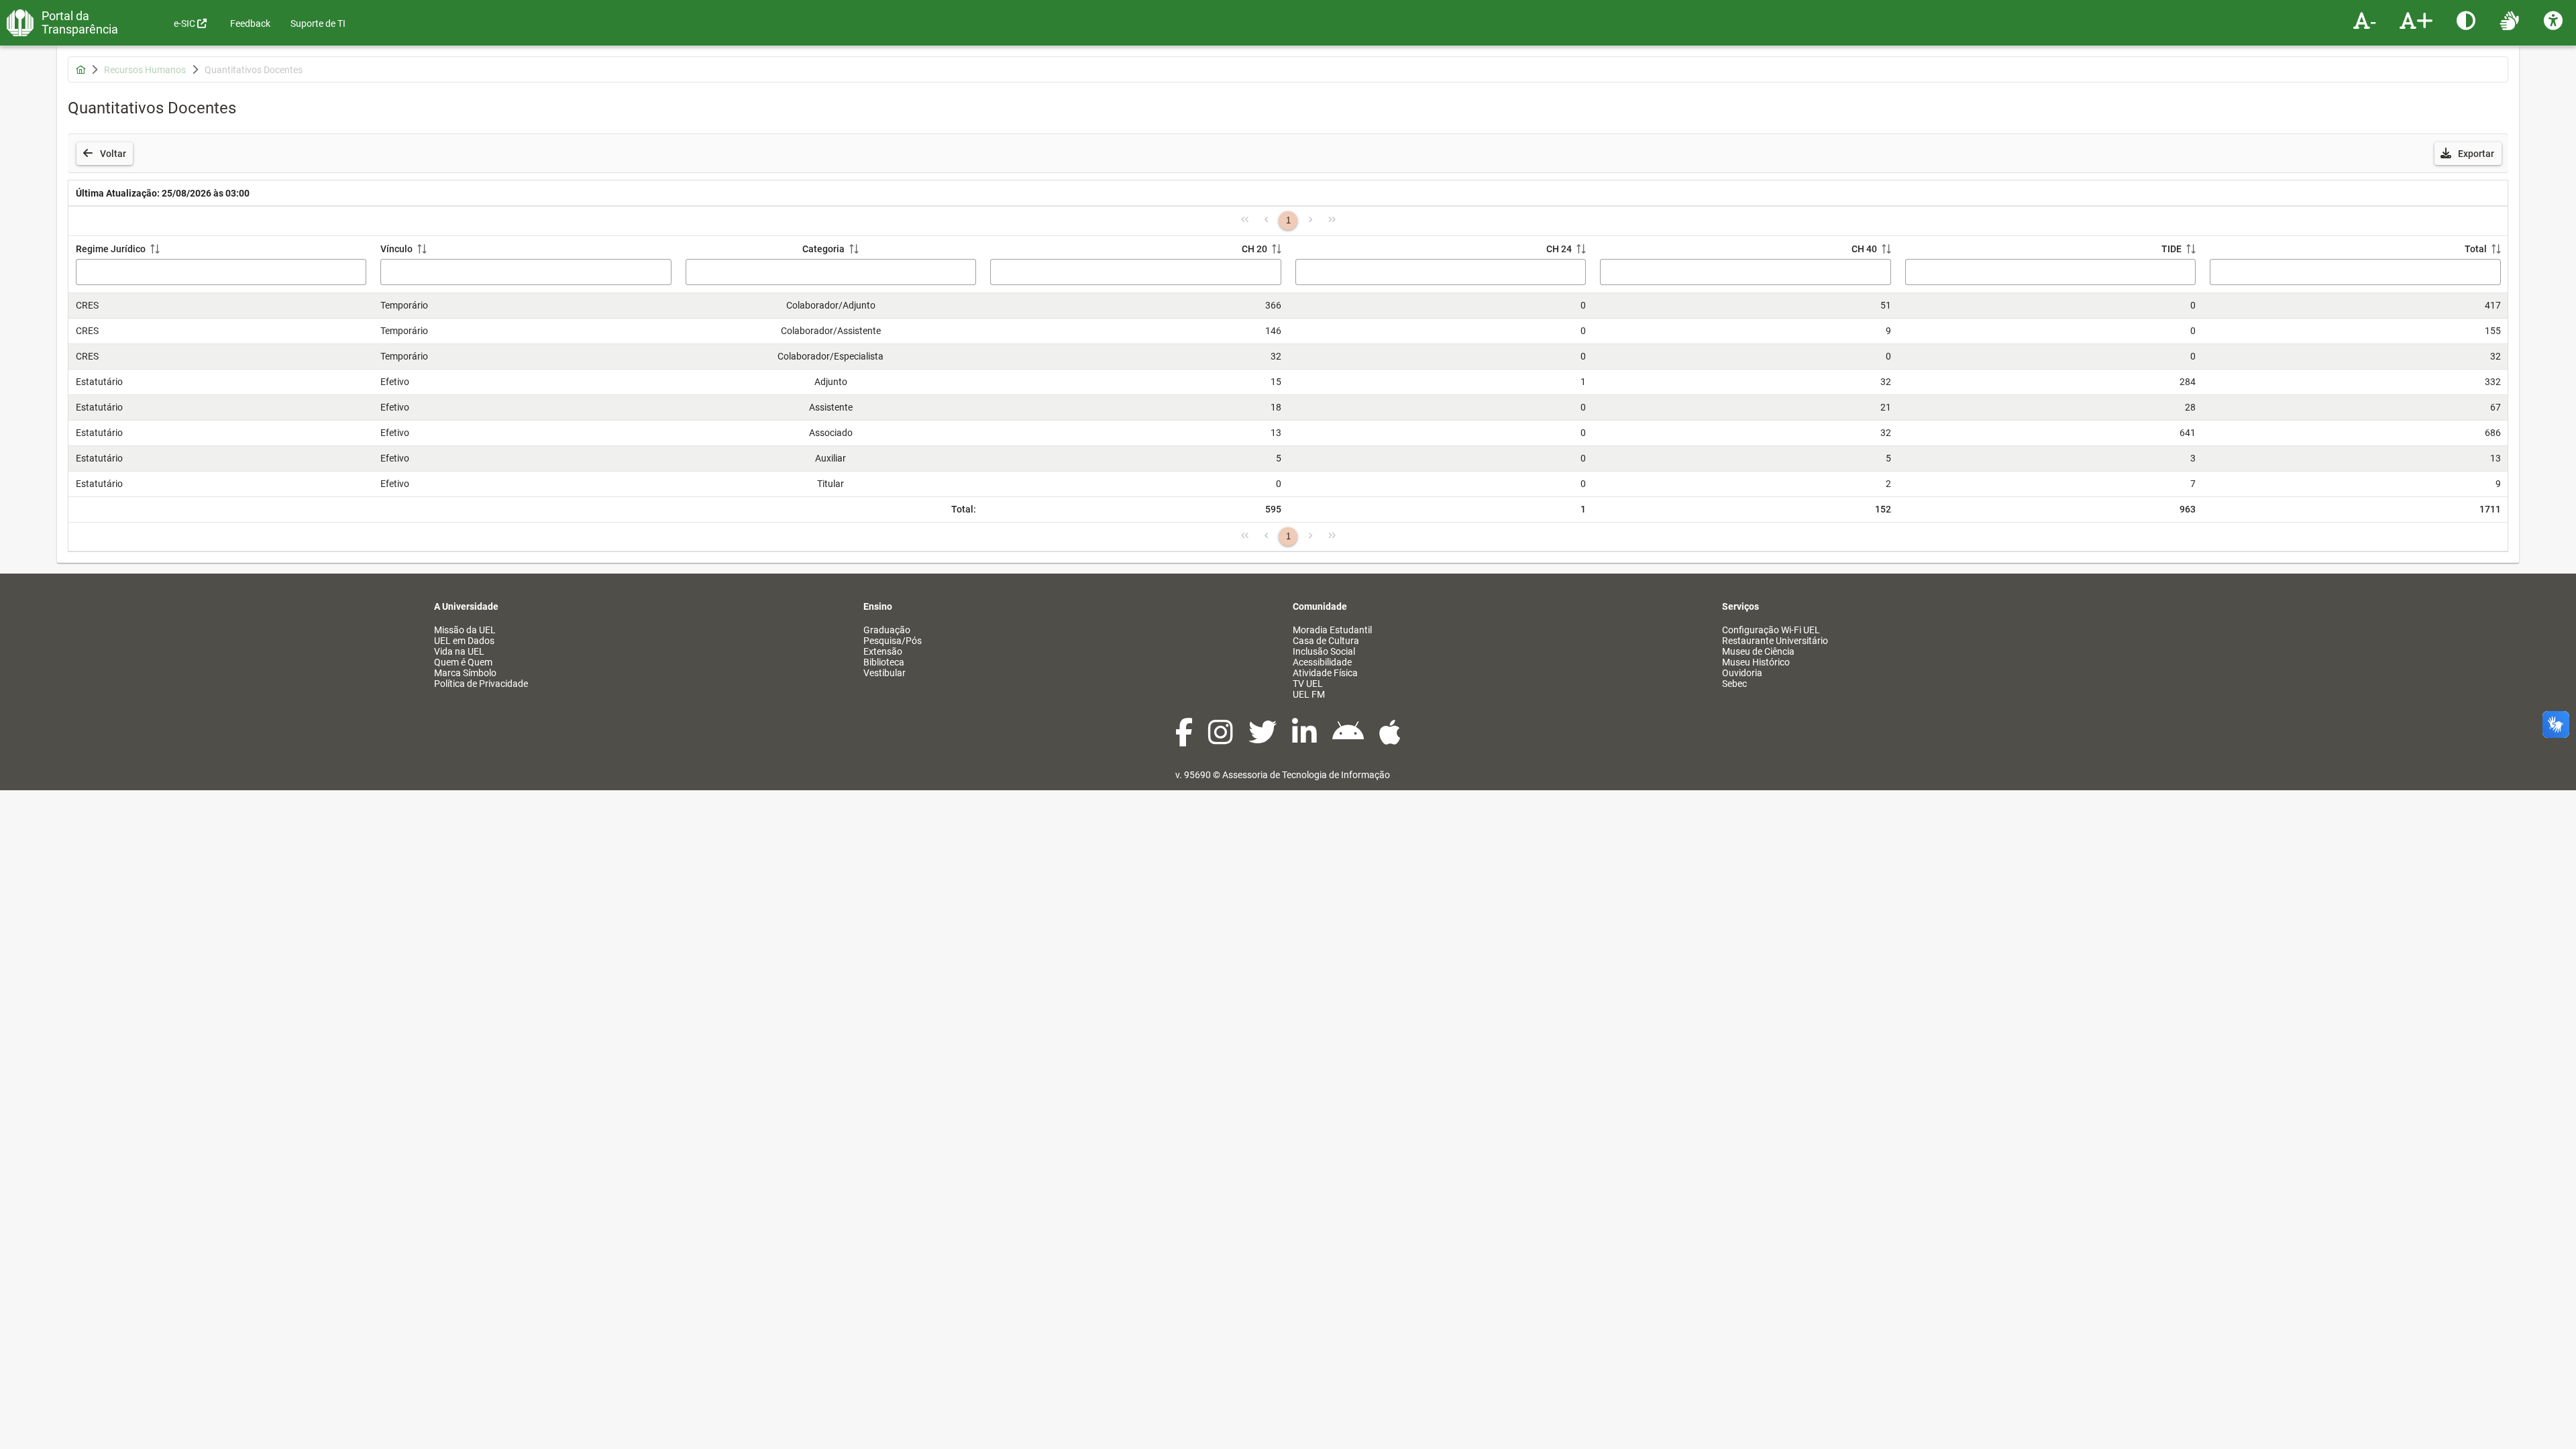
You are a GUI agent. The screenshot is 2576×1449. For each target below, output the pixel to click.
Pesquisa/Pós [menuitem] (893, 641)
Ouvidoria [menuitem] (1742, 673)
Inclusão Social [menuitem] (1324, 651)
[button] (2468, 154)
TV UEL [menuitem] (1308, 684)
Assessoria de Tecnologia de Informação (1306, 775)
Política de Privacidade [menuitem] (481, 684)
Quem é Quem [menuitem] (463, 662)
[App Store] (1390, 739)
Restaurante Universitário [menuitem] (1775, 641)
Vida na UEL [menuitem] (459, 651)
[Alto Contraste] (2468, 20)
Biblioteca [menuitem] (884, 662)
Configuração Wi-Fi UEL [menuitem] (1771, 630)
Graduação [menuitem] (887, 630)
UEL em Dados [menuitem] (464, 641)
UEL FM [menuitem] (1309, 694)
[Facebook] (1185, 739)
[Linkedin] (1305, 739)
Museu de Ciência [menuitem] (1758, 651)
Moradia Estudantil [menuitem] (1332, 630)
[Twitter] (1264, 739)
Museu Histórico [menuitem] (1756, 662)
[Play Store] (1349, 739)
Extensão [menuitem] (883, 651)
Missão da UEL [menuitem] (465, 630)
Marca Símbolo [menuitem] (465, 673)
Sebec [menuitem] (1734, 684)
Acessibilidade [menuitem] (1322, 662)
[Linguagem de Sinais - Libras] (2511, 20)
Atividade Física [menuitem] (1325, 673)
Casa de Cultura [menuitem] (1326, 641)
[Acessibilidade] (2555, 20)
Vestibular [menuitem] (884, 673)
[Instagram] (1222, 739)
